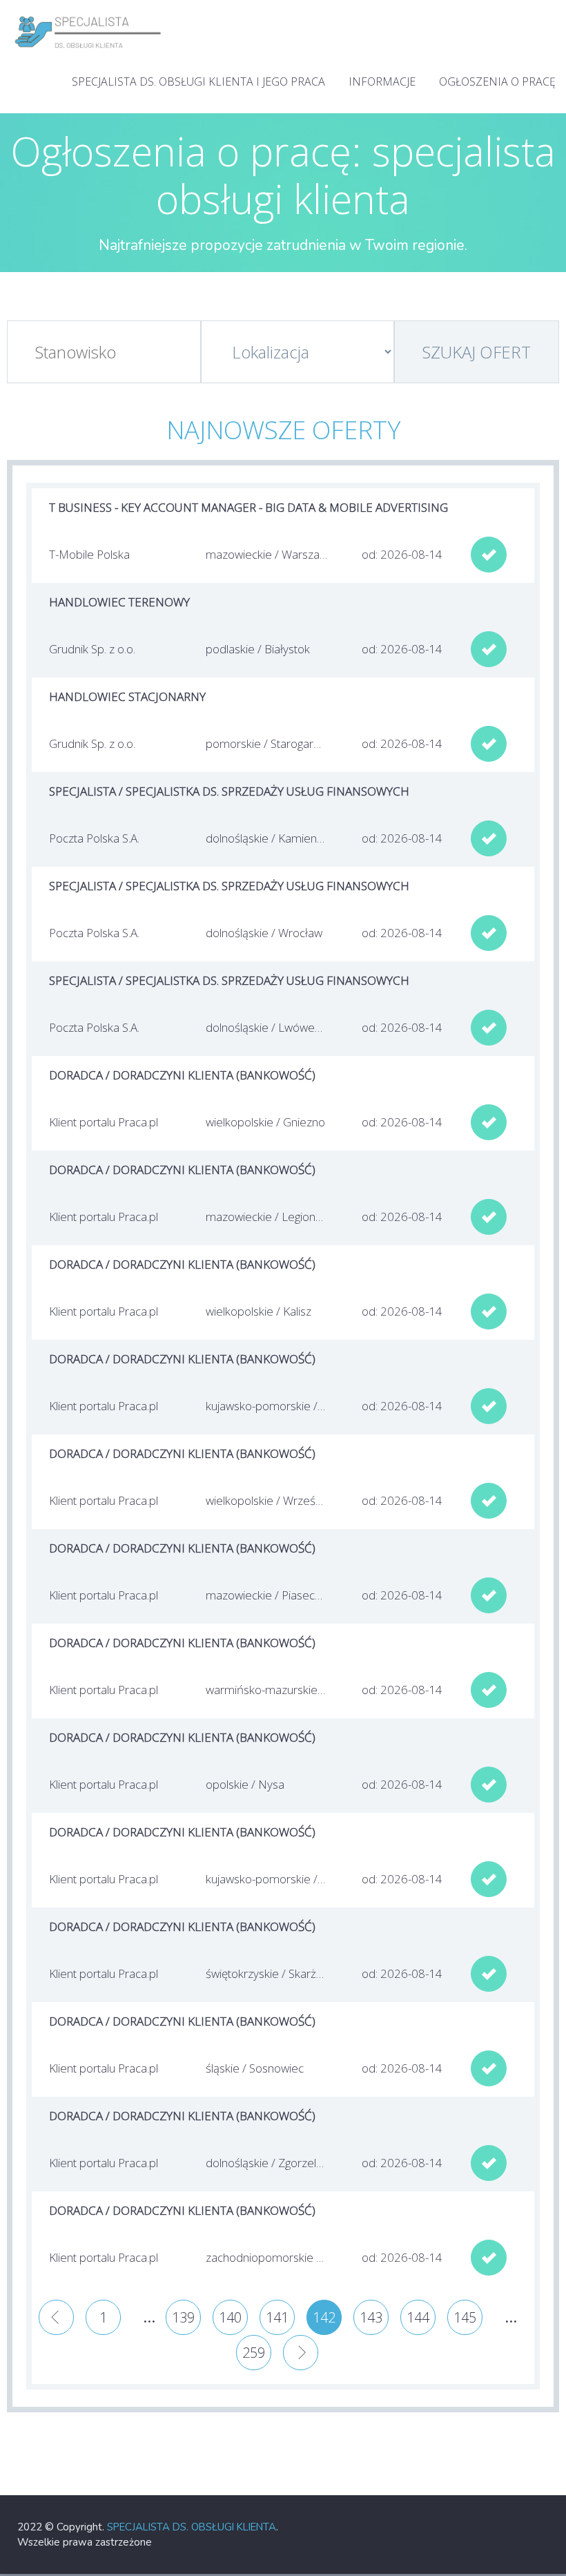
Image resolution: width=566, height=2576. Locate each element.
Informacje (382, 81)
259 (254, 2353)
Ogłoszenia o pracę (497, 81)
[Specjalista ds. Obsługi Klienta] (88, 14)
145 (465, 2317)
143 (371, 2317)
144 (418, 2317)
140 (230, 2317)
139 (183, 2317)
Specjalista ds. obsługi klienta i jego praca (198, 81)
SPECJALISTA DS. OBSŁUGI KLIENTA (192, 2527)
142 (324, 2317)
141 (277, 2317)
